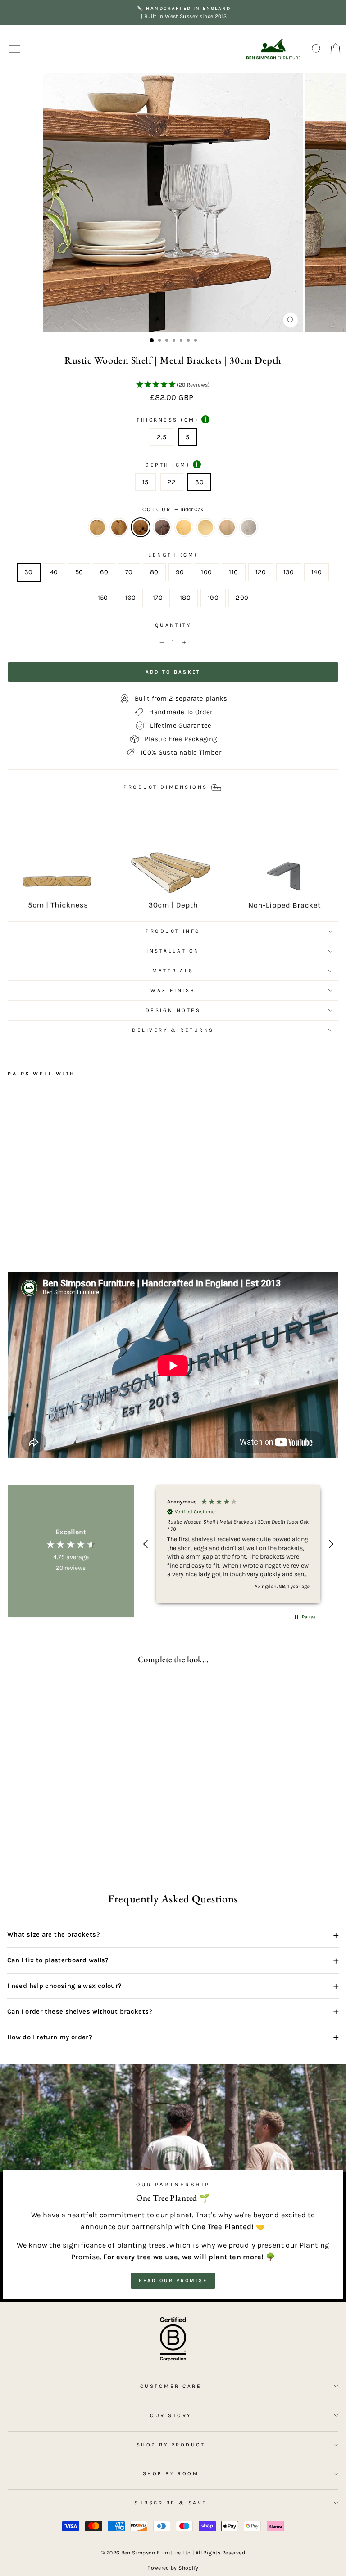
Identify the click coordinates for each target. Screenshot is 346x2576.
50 (79, 572)
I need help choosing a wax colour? (173, 1986)
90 (180, 572)
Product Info (173, 931)
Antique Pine (184, 527)
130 (289, 572)
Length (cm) (173, 555)
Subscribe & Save (171, 2503)
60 (104, 572)
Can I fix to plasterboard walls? (173, 1960)
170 (158, 598)
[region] (238, 1544)
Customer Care (171, 2386)
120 (261, 572)
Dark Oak (119, 527)
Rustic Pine (97, 527)
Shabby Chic (249, 527)
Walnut (162, 527)
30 (199, 482)
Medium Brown (227, 527)
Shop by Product (171, 2445)
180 (185, 598)
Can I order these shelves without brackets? (173, 2011)
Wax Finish (173, 990)
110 (233, 572)
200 (242, 598)
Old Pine (205, 527)
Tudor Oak (141, 527)
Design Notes (173, 1010)
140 (316, 572)
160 (130, 598)
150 (103, 598)
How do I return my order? (173, 2037)
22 (172, 482)
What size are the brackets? (173, 1935)
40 (54, 572)
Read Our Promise (173, 2281)
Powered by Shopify (173, 2568)
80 (154, 572)
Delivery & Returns (173, 1030)
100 (206, 572)
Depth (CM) (171, 464)
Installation (173, 951)
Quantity (173, 625)
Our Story (171, 2415)
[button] (173, 385)
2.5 (162, 437)
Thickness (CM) (172, 419)
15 (146, 482)
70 (129, 572)
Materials (173, 971)
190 (213, 598)
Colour (173, 509)
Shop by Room (171, 2473)
